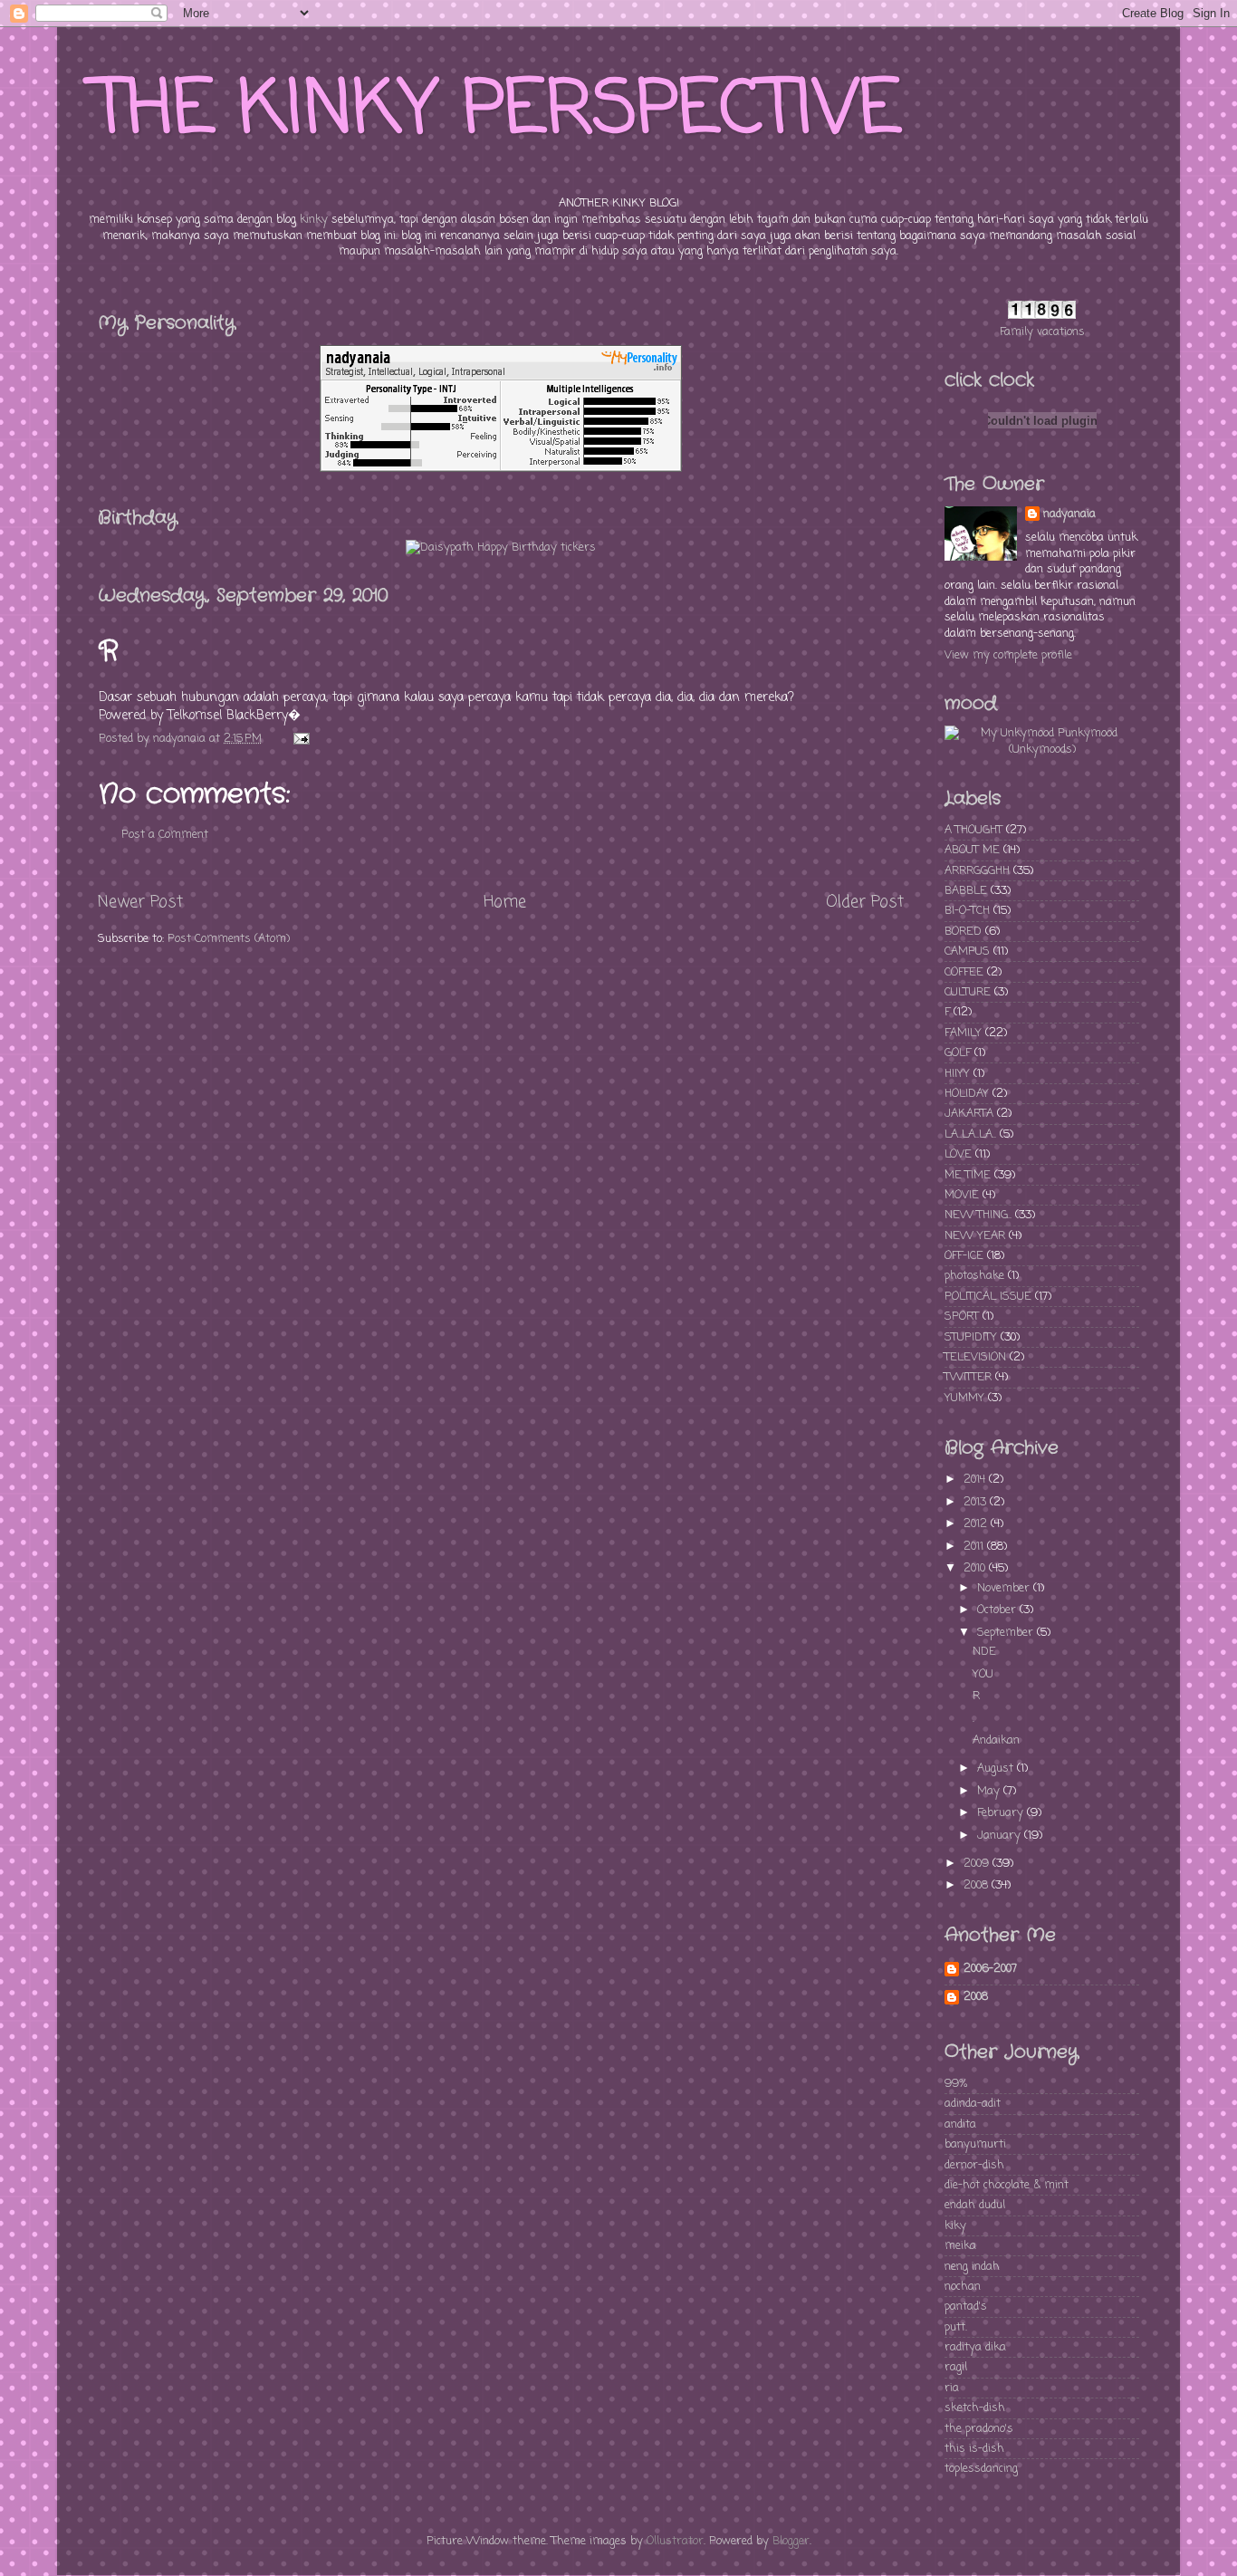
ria (952, 2388)
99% (956, 2084)
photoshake (974, 1276)
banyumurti (975, 2144)
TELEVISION (975, 1357)
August (997, 1769)
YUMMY (964, 1398)
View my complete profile (1008, 655)
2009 (978, 1864)
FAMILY (963, 1033)
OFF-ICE (964, 1256)
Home (505, 903)
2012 (977, 1524)
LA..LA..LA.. (970, 1134)
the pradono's (979, 2429)
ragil (956, 2367)
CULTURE (968, 992)
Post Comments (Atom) (229, 939)
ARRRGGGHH (977, 871)
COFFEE (964, 972)
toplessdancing (981, 2469)
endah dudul (975, 2205)
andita (960, 2124)
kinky (314, 220)
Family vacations (1042, 332)
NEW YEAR (975, 1236)
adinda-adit (973, 2104)
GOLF (958, 1053)
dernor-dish (974, 2165)
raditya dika (975, 2347)
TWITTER (968, 1377)
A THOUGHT (973, 830)
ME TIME (968, 1175)
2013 (977, 1502)
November (1005, 1588)
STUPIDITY (971, 1337)
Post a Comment (165, 835)
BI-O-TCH (967, 911)
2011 (975, 1547)
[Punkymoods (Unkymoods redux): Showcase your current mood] (1042, 750)
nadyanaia (1069, 514)
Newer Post (140, 903)
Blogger (791, 2541)
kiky (955, 2226)
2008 (978, 1885)
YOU (983, 1674)
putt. (956, 2327)
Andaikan (996, 1740)
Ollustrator (675, 2541)
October (998, 1610)
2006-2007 (990, 1969)
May (990, 1791)
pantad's (966, 2307)
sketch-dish (975, 2408)
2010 (976, 1568)
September (1007, 1633)
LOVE (958, 1154)
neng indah (972, 2267)
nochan (963, 2287)
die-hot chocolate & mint (1007, 2185)
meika (960, 2246)
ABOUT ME (972, 850)
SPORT (962, 1317)
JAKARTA (969, 1114)
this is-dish (974, 2449)
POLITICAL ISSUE (988, 1297)
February (1002, 1813)
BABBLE (966, 891)
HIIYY (957, 1074)
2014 (976, 1480)
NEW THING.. (978, 1215)
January (1001, 1836)
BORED (963, 932)
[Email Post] (301, 739)
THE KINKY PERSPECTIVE (497, 112)
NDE (984, 1652)
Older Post (865, 903)
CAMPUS (967, 952)
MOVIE (962, 1195)
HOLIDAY (967, 1094)
